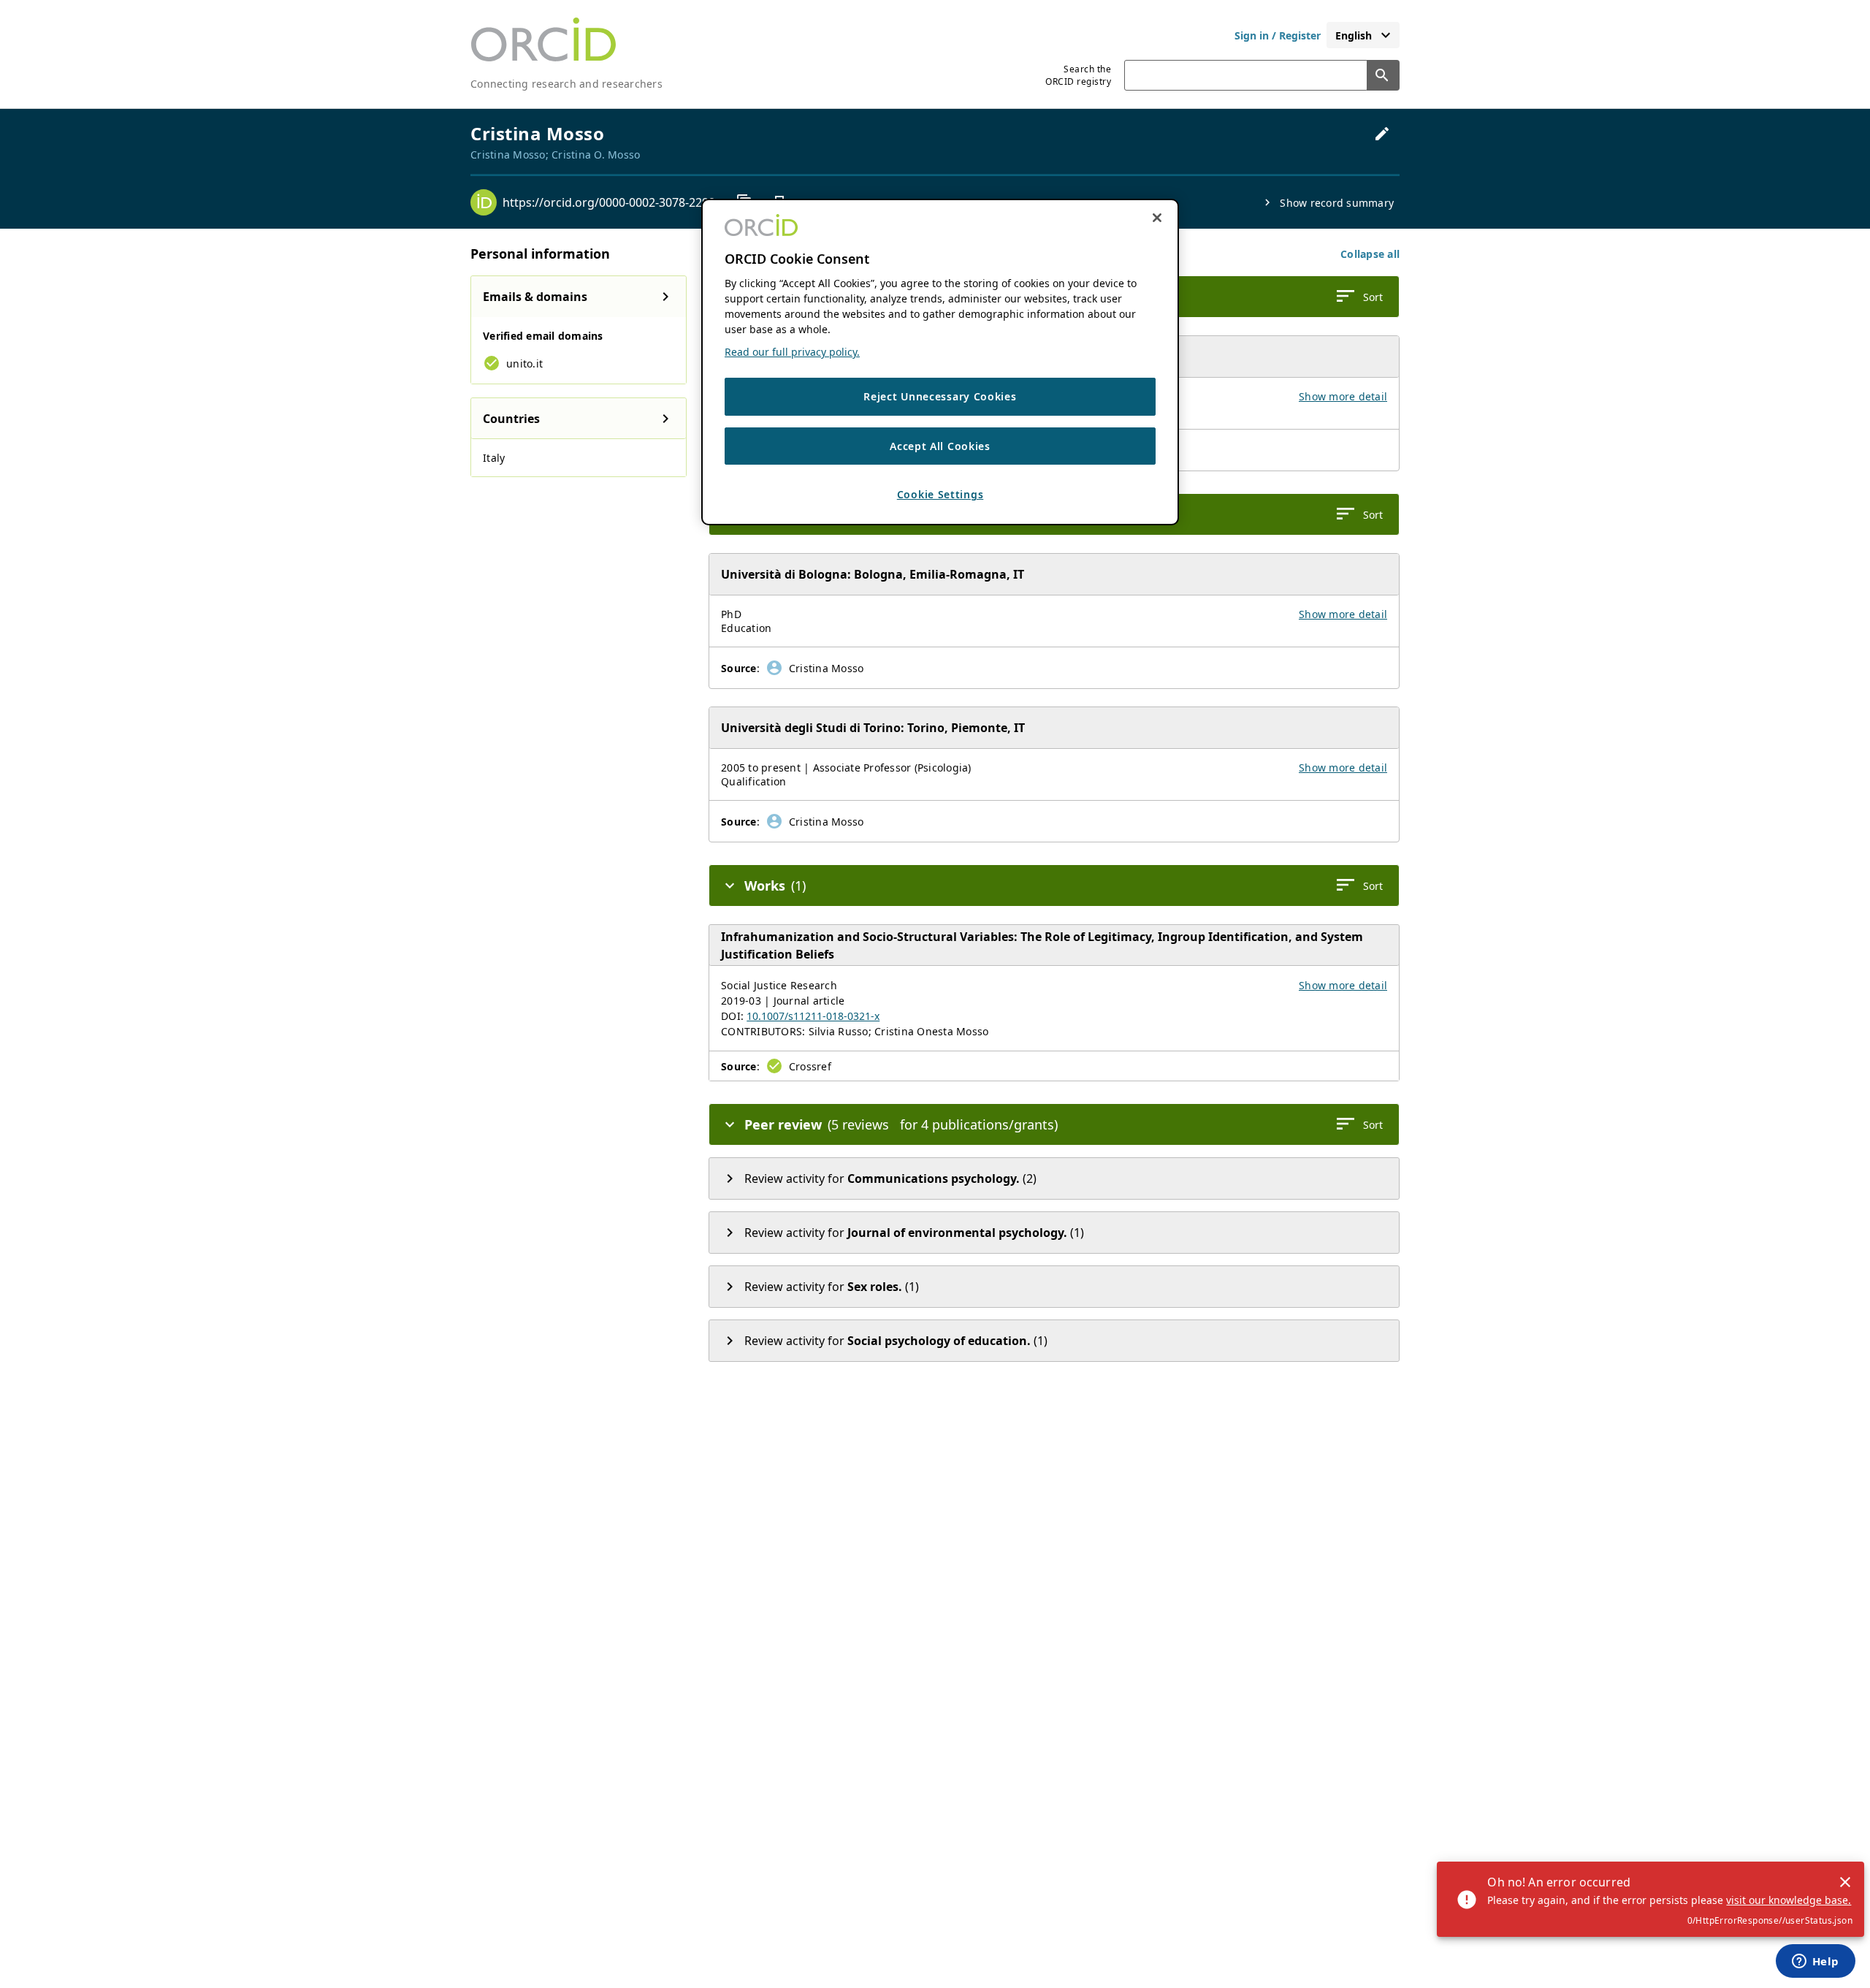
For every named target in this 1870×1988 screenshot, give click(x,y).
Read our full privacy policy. (792, 352)
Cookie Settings (940, 494)
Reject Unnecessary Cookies (940, 396)
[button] (1370, 254)
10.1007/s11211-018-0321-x (813, 1016)
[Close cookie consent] (1157, 218)
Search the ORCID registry (1078, 75)
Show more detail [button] (1343, 396)
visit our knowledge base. (1789, 1900)
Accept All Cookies (940, 446)
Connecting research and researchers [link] (566, 84)
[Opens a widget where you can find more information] (1815, 1962)
